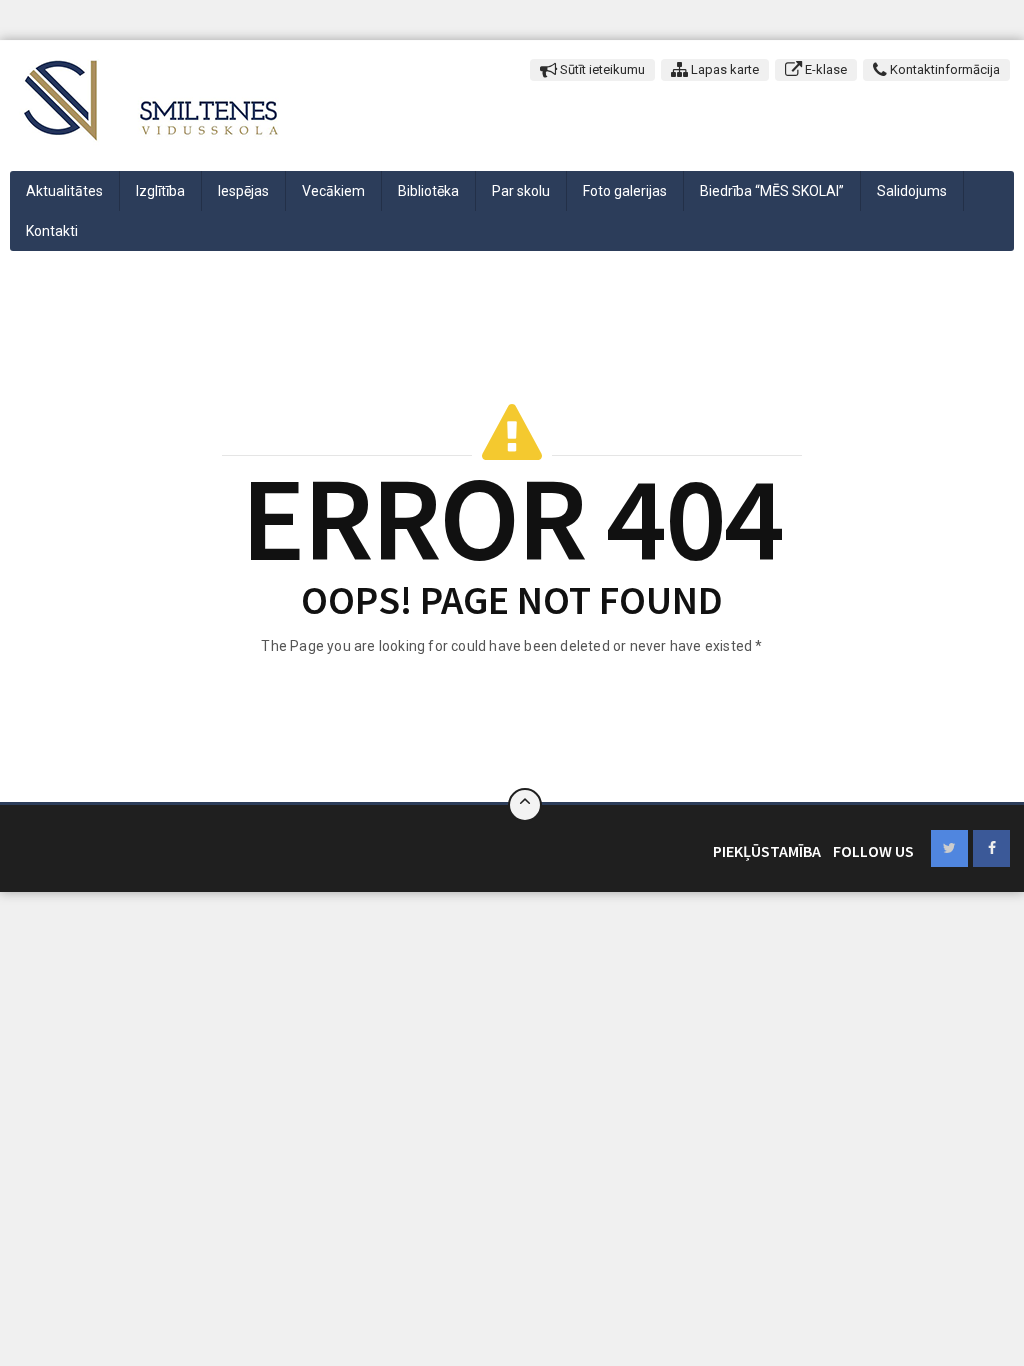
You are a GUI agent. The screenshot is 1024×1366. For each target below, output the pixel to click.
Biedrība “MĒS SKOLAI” (772, 191)
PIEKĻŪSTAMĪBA (767, 851)
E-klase (824, 69)
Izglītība (160, 191)
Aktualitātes (64, 191)
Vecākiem (333, 191)
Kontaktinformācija (943, 69)
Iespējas (243, 191)
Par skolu (521, 191)
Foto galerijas (625, 191)
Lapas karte (723, 69)
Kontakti (52, 231)
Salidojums (912, 191)
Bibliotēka (428, 191)
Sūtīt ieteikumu (601, 69)
